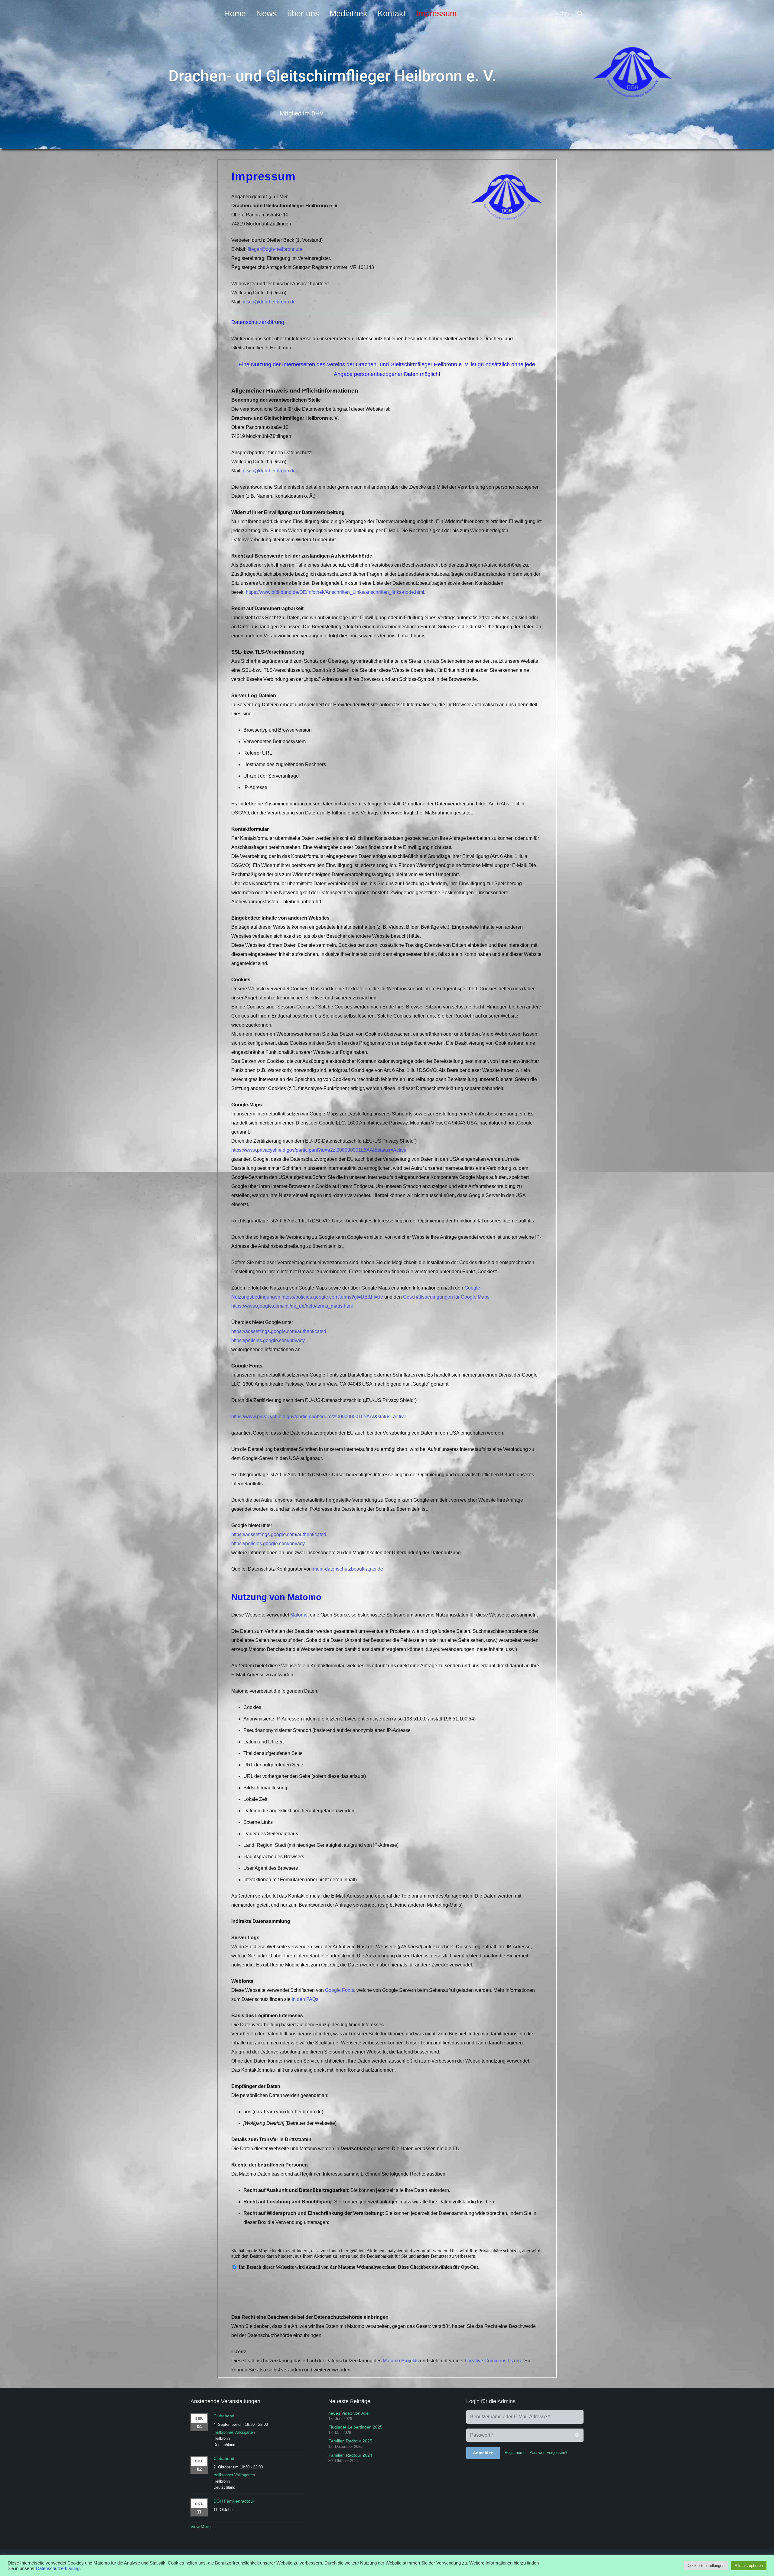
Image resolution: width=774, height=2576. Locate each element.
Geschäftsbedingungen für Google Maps (446, 1297)
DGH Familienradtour (234, 2501)
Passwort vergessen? (548, 2453)
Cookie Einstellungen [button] (706, 2566)
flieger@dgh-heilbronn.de (275, 249)
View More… (203, 2526)
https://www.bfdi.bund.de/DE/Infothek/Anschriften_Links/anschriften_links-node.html (335, 592)
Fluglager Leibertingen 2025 (355, 2427)
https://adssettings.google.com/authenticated (279, 1331)
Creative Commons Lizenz (493, 2361)
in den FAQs (305, 1999)
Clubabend (224, 2416)
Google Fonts (340, 1990)
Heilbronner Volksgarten (234, 2432)
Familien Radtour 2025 (350, 2441)
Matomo (299, 1615)
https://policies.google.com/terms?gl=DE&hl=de (332, 1297)
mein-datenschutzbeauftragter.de (348, 1569)
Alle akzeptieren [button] (749, 2566)
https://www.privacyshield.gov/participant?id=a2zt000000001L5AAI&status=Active (319, 1150)
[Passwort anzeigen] (577, 2435)
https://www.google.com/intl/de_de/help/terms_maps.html (292, 1306)
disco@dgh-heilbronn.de (269, 302)
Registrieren (515, 2453)
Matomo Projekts (401, 2361)
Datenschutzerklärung (58, 2568)
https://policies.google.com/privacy (268, 1340)
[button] (580, 14)
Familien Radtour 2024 (350, 2455)
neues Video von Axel (349, 2413)
